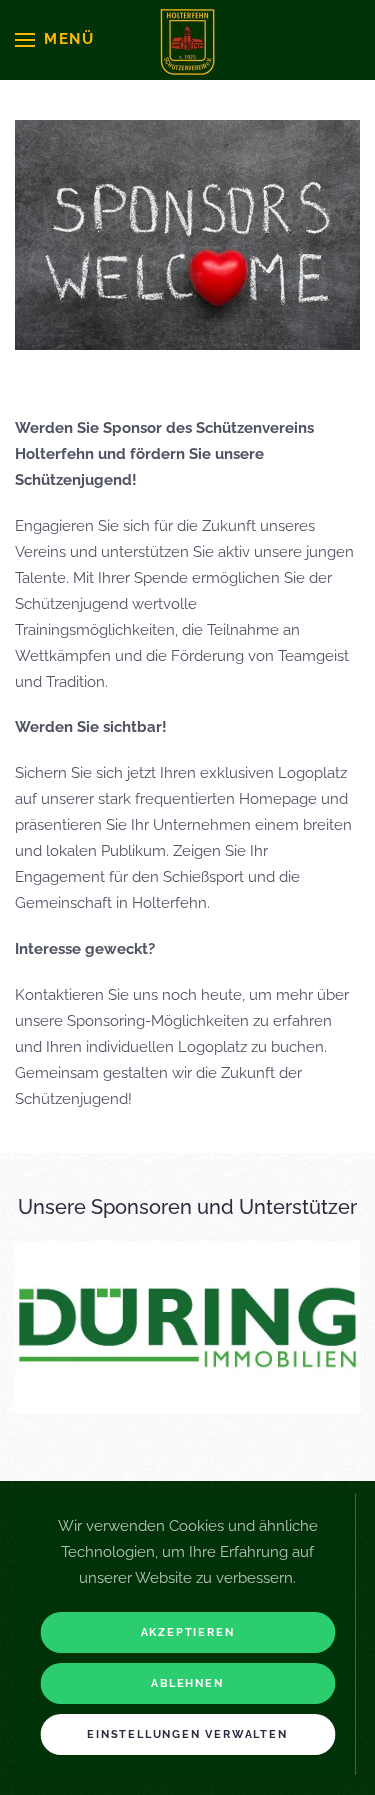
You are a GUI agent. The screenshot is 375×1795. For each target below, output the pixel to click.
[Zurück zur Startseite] (188, 40)
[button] (55, 40)
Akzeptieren (188, 1632)
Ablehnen (187, 1683)
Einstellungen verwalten (187, 1734)
